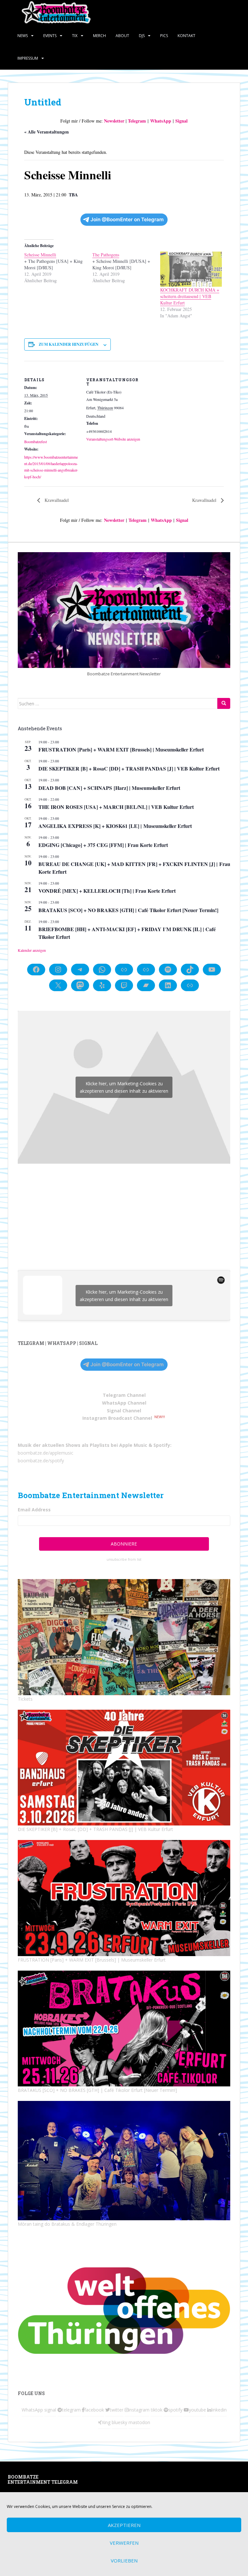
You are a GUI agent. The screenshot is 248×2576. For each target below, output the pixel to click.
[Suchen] (224, 703)
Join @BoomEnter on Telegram (127, 219)
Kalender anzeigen (32, 950)
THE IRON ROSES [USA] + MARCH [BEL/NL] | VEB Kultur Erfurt (116, 807)
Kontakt (186, 36)
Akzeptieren (124, 2525)
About (122, 36)
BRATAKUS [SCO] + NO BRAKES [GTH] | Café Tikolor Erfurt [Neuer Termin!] (128, 910)
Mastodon (99, 2478)
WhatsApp (161, 121)
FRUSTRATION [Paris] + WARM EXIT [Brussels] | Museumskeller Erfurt (121, 749)
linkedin (219, 2410)
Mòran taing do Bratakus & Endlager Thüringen (67, 2224)
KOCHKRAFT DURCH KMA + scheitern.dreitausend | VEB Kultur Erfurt (190, 296)
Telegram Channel (124, 1395)
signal (50, 2410)
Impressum (28, 58)
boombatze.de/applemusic (46, 1453)
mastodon (139, 2422)
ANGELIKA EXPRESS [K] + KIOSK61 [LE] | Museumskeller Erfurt (115, 826)
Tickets (25, 1699)
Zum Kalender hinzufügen (69, 344)
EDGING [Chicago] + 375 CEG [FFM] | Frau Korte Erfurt (103, 845)
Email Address (34, 1510)
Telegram (137, 121)
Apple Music (133, 1445)
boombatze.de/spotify (41, 1461)
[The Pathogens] (126, 268)
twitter (117, 2410)
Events (50, 36)
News (23, 36)
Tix (75, 36)
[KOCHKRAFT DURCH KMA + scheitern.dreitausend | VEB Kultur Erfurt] (191, 269)
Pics (164, 36)
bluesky (119, 2422)
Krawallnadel (56, 500)
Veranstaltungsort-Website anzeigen (113, 439)
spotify (175, 2410)
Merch (99, 36)
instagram (139, 2410)
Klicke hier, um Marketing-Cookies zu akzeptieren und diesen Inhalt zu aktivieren (124, 1087)
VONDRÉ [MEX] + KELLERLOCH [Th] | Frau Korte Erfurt (107, 891)
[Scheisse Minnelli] (58, 268)
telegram (71, 2410)
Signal (181, 121)
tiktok (157, 2410)
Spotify (162, 1445)
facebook (94, 2410)
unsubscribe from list (124, 1559)
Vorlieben (124, 2561)
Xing (106, 2422)
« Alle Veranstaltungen (46, 132)
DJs (142, 36)
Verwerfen (124, 2543)
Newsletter (114, 121)
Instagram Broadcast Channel (117, 1418)
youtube (197, 2410)
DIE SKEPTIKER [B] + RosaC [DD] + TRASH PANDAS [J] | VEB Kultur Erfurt (129, 768)
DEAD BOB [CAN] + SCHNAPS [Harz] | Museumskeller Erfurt (109, 788)
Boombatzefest (36, 442)
